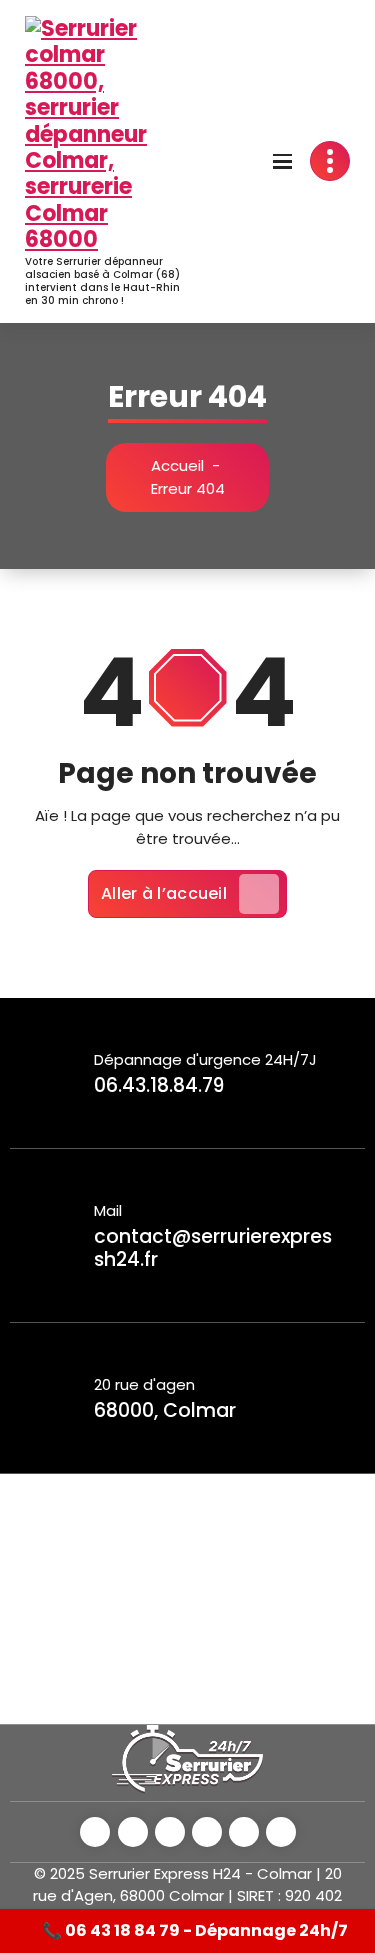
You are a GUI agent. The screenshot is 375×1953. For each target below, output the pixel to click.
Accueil (177, 465)
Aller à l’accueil (164, 893)
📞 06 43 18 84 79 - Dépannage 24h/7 (193, 1930)
